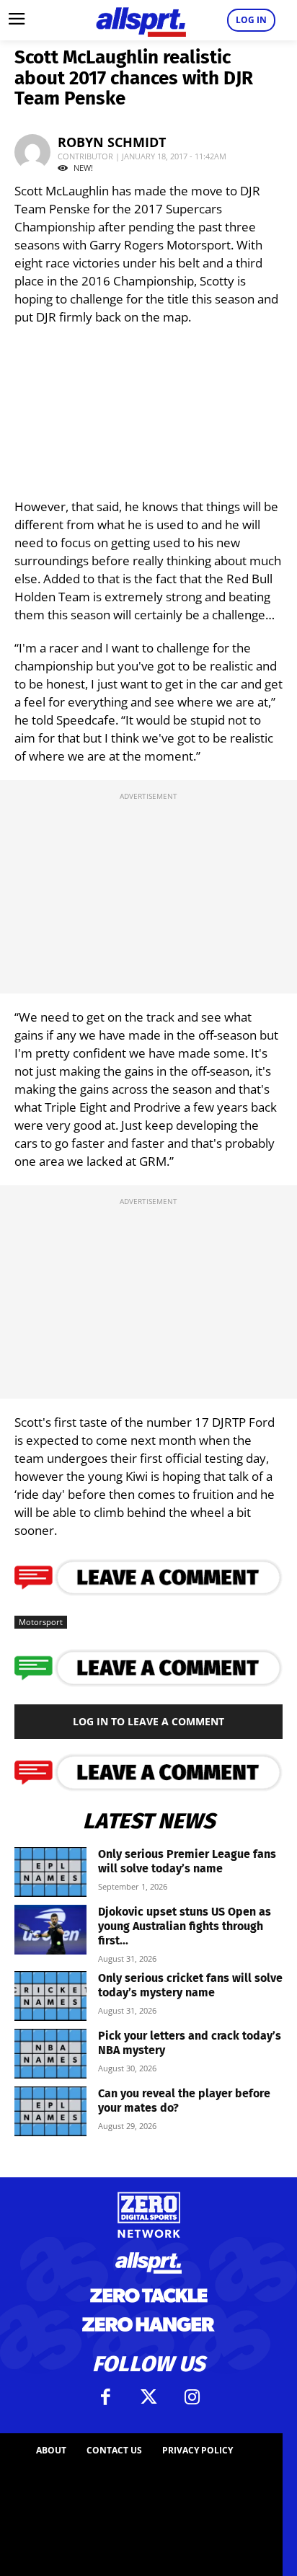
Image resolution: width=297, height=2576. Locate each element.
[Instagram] (192, 2397)
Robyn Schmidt (112, 142)
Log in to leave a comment (148, 1721)
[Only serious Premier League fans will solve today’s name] (50, 1872)
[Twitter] (148, 2397)
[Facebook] (105, 2397)
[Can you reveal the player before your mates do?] (50, 2111)
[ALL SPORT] (141, 20)
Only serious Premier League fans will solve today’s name (187, 1861)
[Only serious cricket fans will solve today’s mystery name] (50, 1996)
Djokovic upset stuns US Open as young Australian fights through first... (185, 1926)
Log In (251, 20)
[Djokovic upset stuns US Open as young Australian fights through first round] (50, 1930)
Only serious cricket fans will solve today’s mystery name (190, 1985)
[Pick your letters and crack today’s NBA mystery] (50, 2054)
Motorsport (41, 1622)
